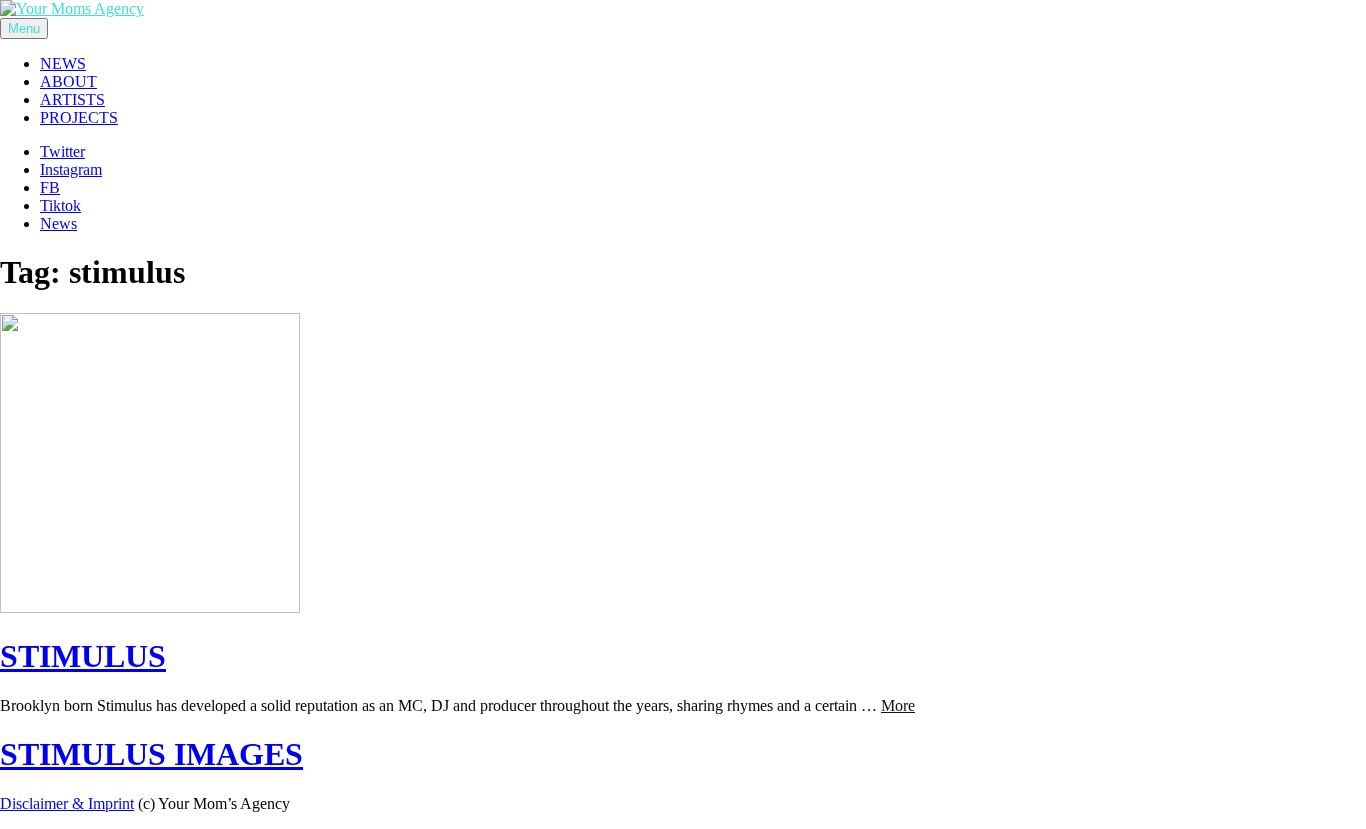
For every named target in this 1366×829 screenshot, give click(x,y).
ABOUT (68, 81)
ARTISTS (72, 99)
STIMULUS (83, 656)
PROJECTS (79, 117)
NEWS (63, 63)
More (898, 705)
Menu (24, 28)
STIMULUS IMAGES (151, 754)
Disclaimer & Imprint (67, 803)
